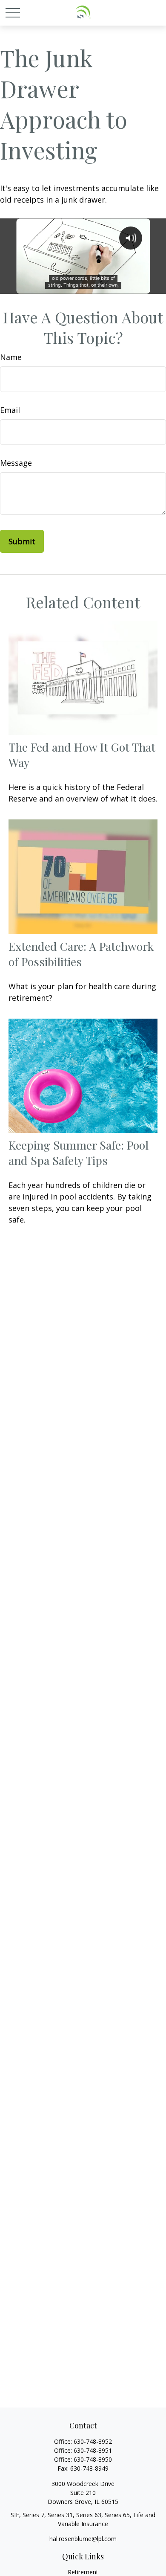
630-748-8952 (93, 2441)
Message (16, 463)
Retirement (83, 2572)
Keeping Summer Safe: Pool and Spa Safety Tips (79, 1153)
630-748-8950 (93, 2459)
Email (10, 410)
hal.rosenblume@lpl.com (83, 2539)
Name (11, 357)
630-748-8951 (93, 2450)
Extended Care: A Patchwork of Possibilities (81, 954)
